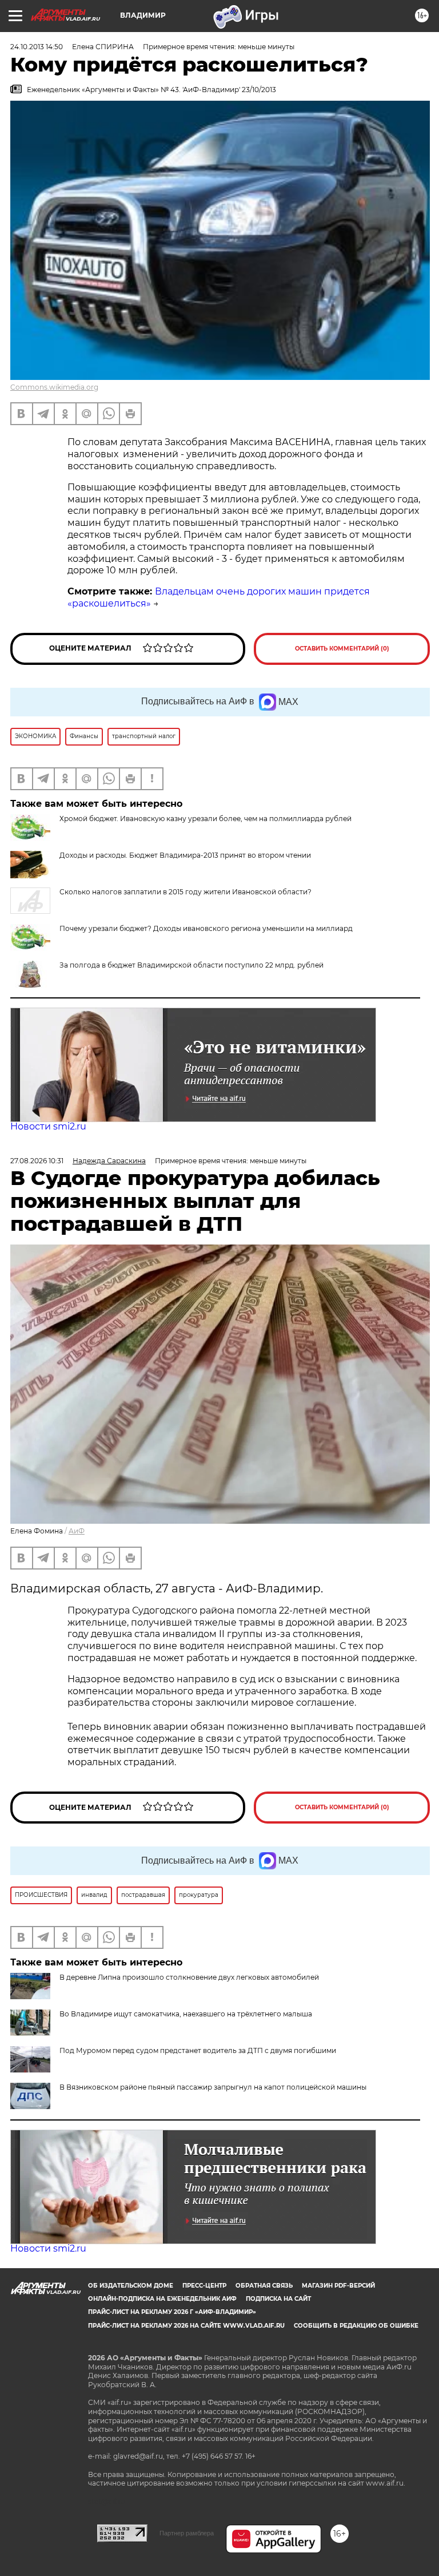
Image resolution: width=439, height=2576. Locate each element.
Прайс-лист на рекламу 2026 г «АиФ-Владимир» (172, 2312)
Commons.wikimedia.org (54, 387)
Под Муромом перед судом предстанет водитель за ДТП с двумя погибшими (198, 2050)
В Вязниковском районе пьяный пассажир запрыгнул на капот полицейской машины (213, 2087)
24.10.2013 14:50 (37, 47)
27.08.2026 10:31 (37, 1161)
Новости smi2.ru (48, 1126)
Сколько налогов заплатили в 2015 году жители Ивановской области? (185, 892)
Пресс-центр (204, 2286)
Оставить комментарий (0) (342, 649)
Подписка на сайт (278, 2299)
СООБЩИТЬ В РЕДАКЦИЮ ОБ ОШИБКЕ (356, 2326)
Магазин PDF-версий (338, 2286)
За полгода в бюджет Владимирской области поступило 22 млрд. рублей (191, 965)
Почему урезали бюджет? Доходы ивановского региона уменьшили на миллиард (206, 928)
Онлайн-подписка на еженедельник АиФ (162, 2299)
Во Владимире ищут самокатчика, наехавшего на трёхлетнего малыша (186, 2014)
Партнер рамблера (187, 2533)
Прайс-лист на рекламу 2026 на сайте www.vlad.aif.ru (186, 2326)
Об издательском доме (131, 2286)
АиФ (77, 1531)
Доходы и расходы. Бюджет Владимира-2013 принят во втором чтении (185, 855)
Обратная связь (264, 2286)
